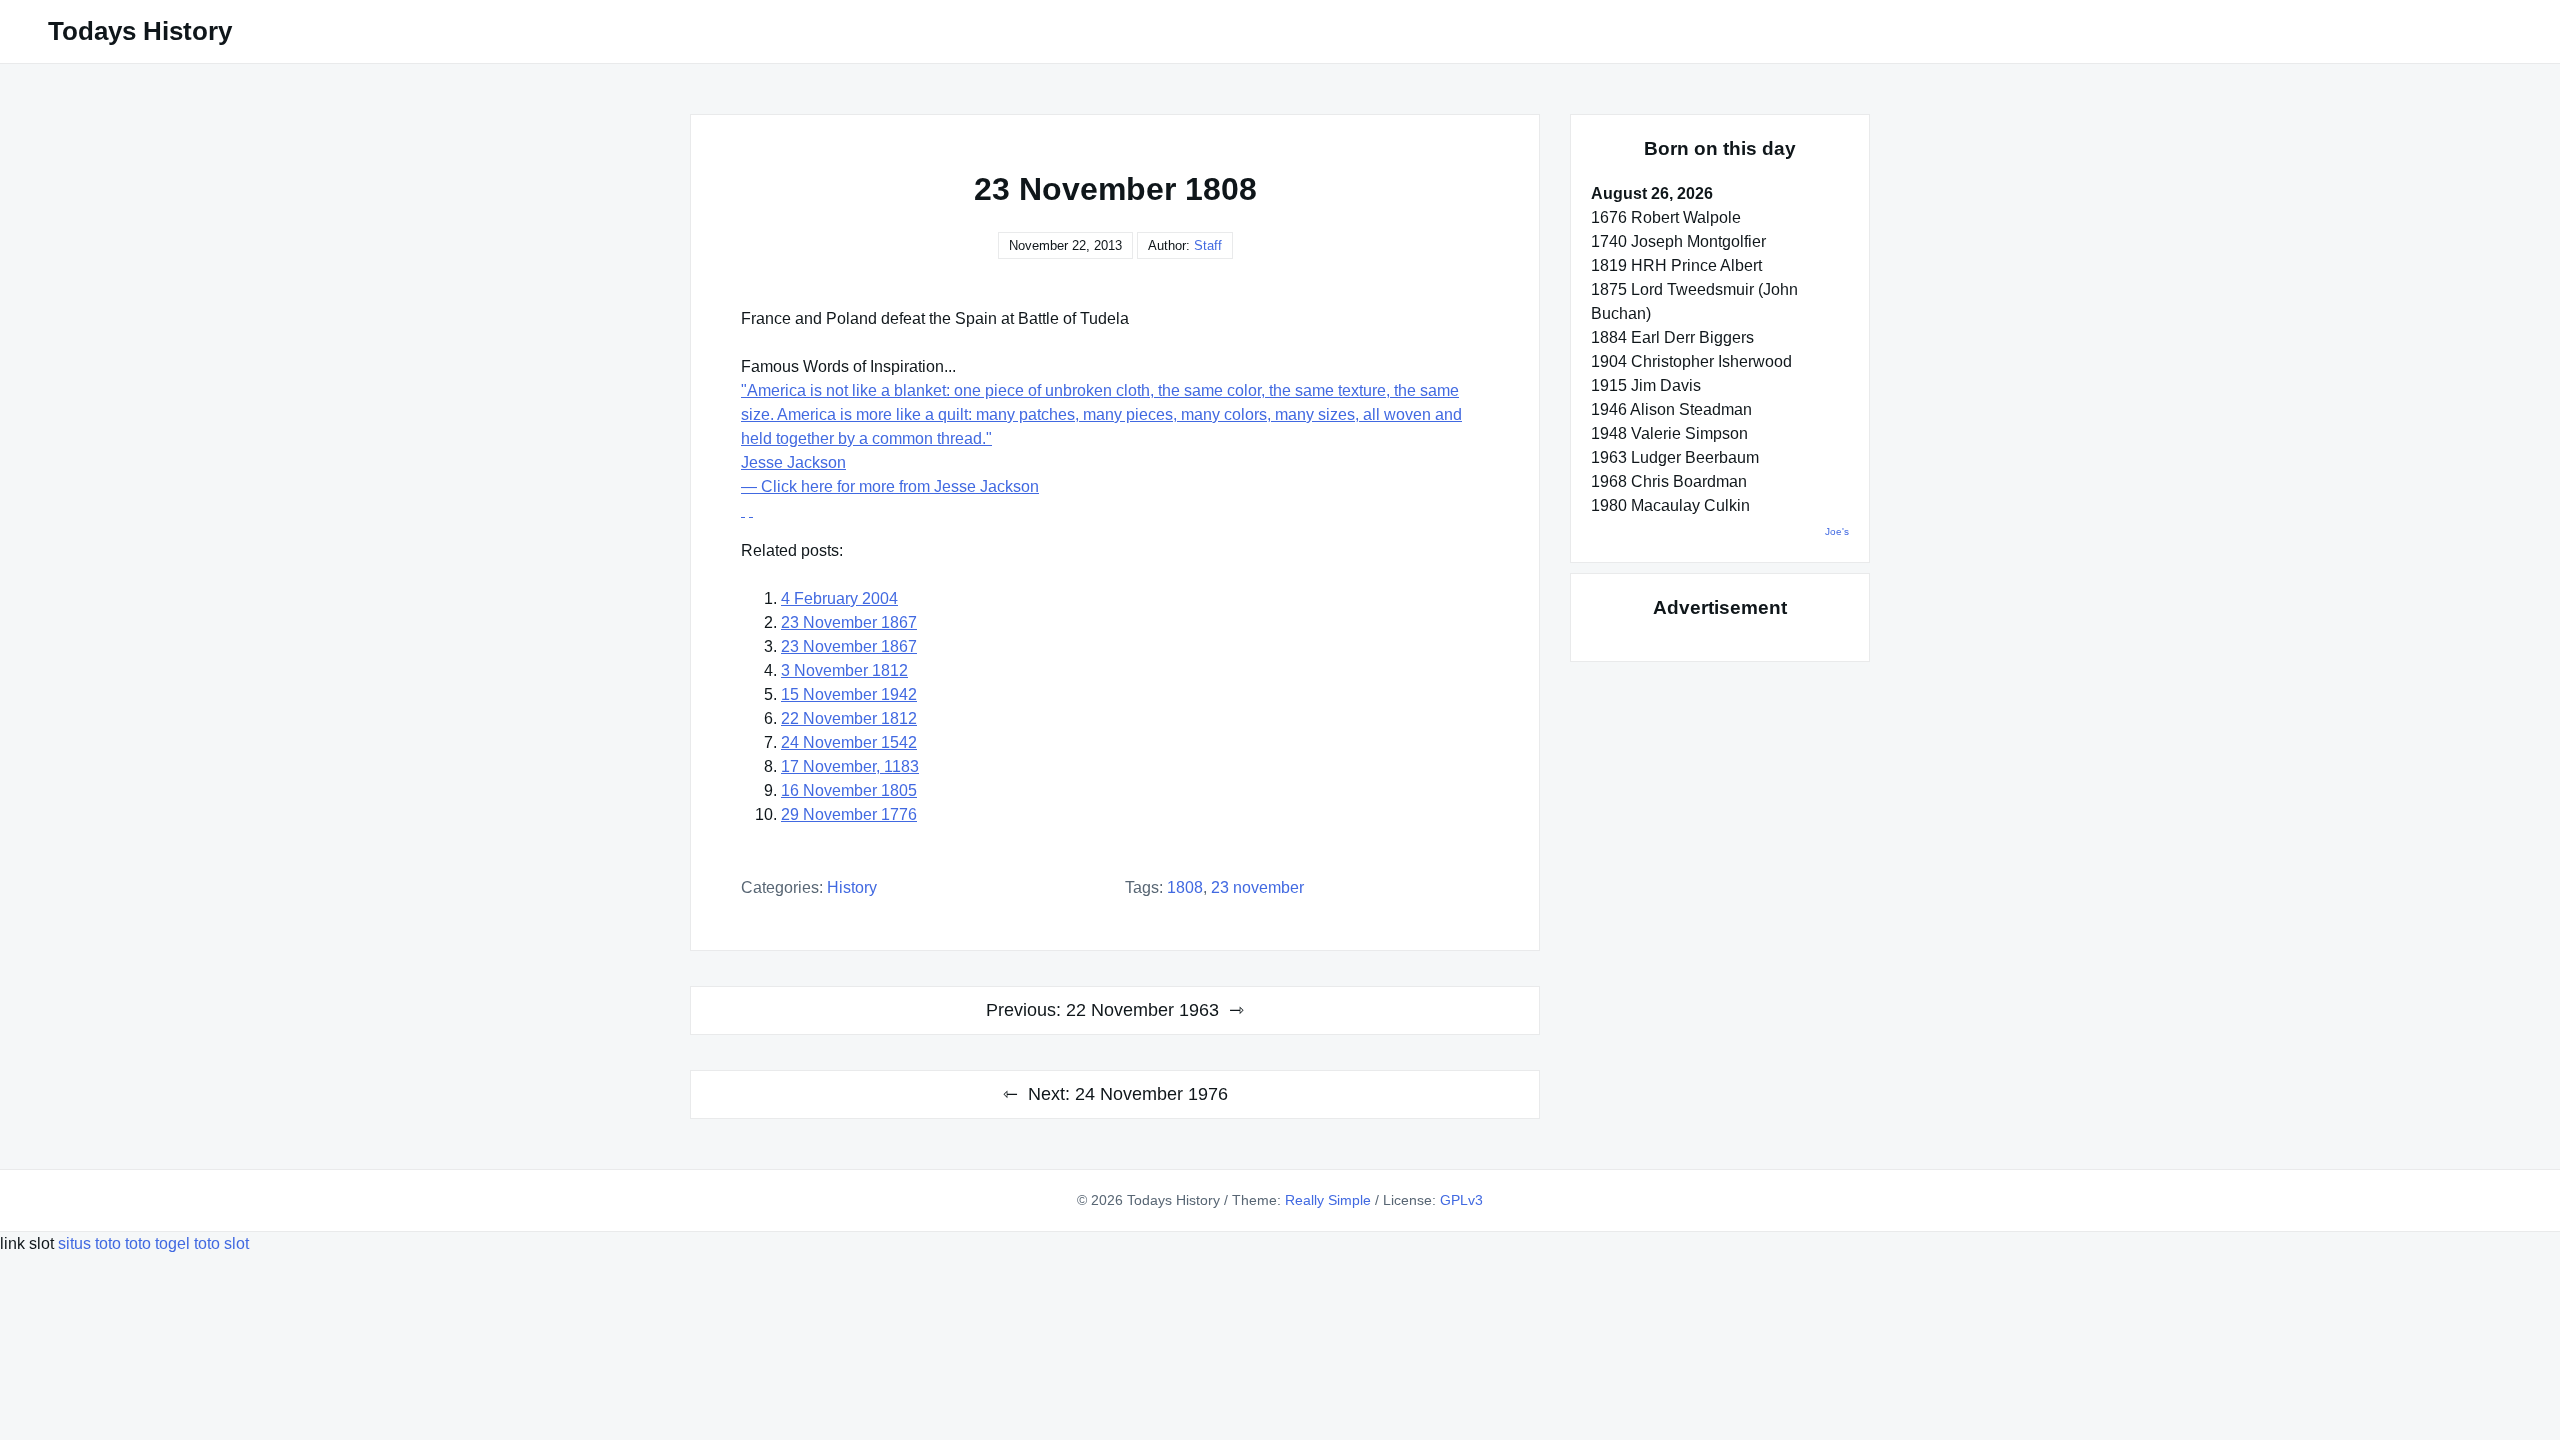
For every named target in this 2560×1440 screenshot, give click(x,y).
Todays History (140, 31)
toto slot (221, 1243)
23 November (1257, 887)
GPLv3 (1461, 1200)
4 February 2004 (839, 598)
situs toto (91, 1243)
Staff (1208, 245)
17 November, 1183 (850, 766)
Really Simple (1328, 1200)
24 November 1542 (849, 742)
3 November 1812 (844, 670)
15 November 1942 (849, 694)
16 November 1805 (849, 790)
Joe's (1837, 531)
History (852, 887)
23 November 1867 (849, 622)
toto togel (157, 1243)
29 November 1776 (849, 814)
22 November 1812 (849, 718)
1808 (1185, 887)
